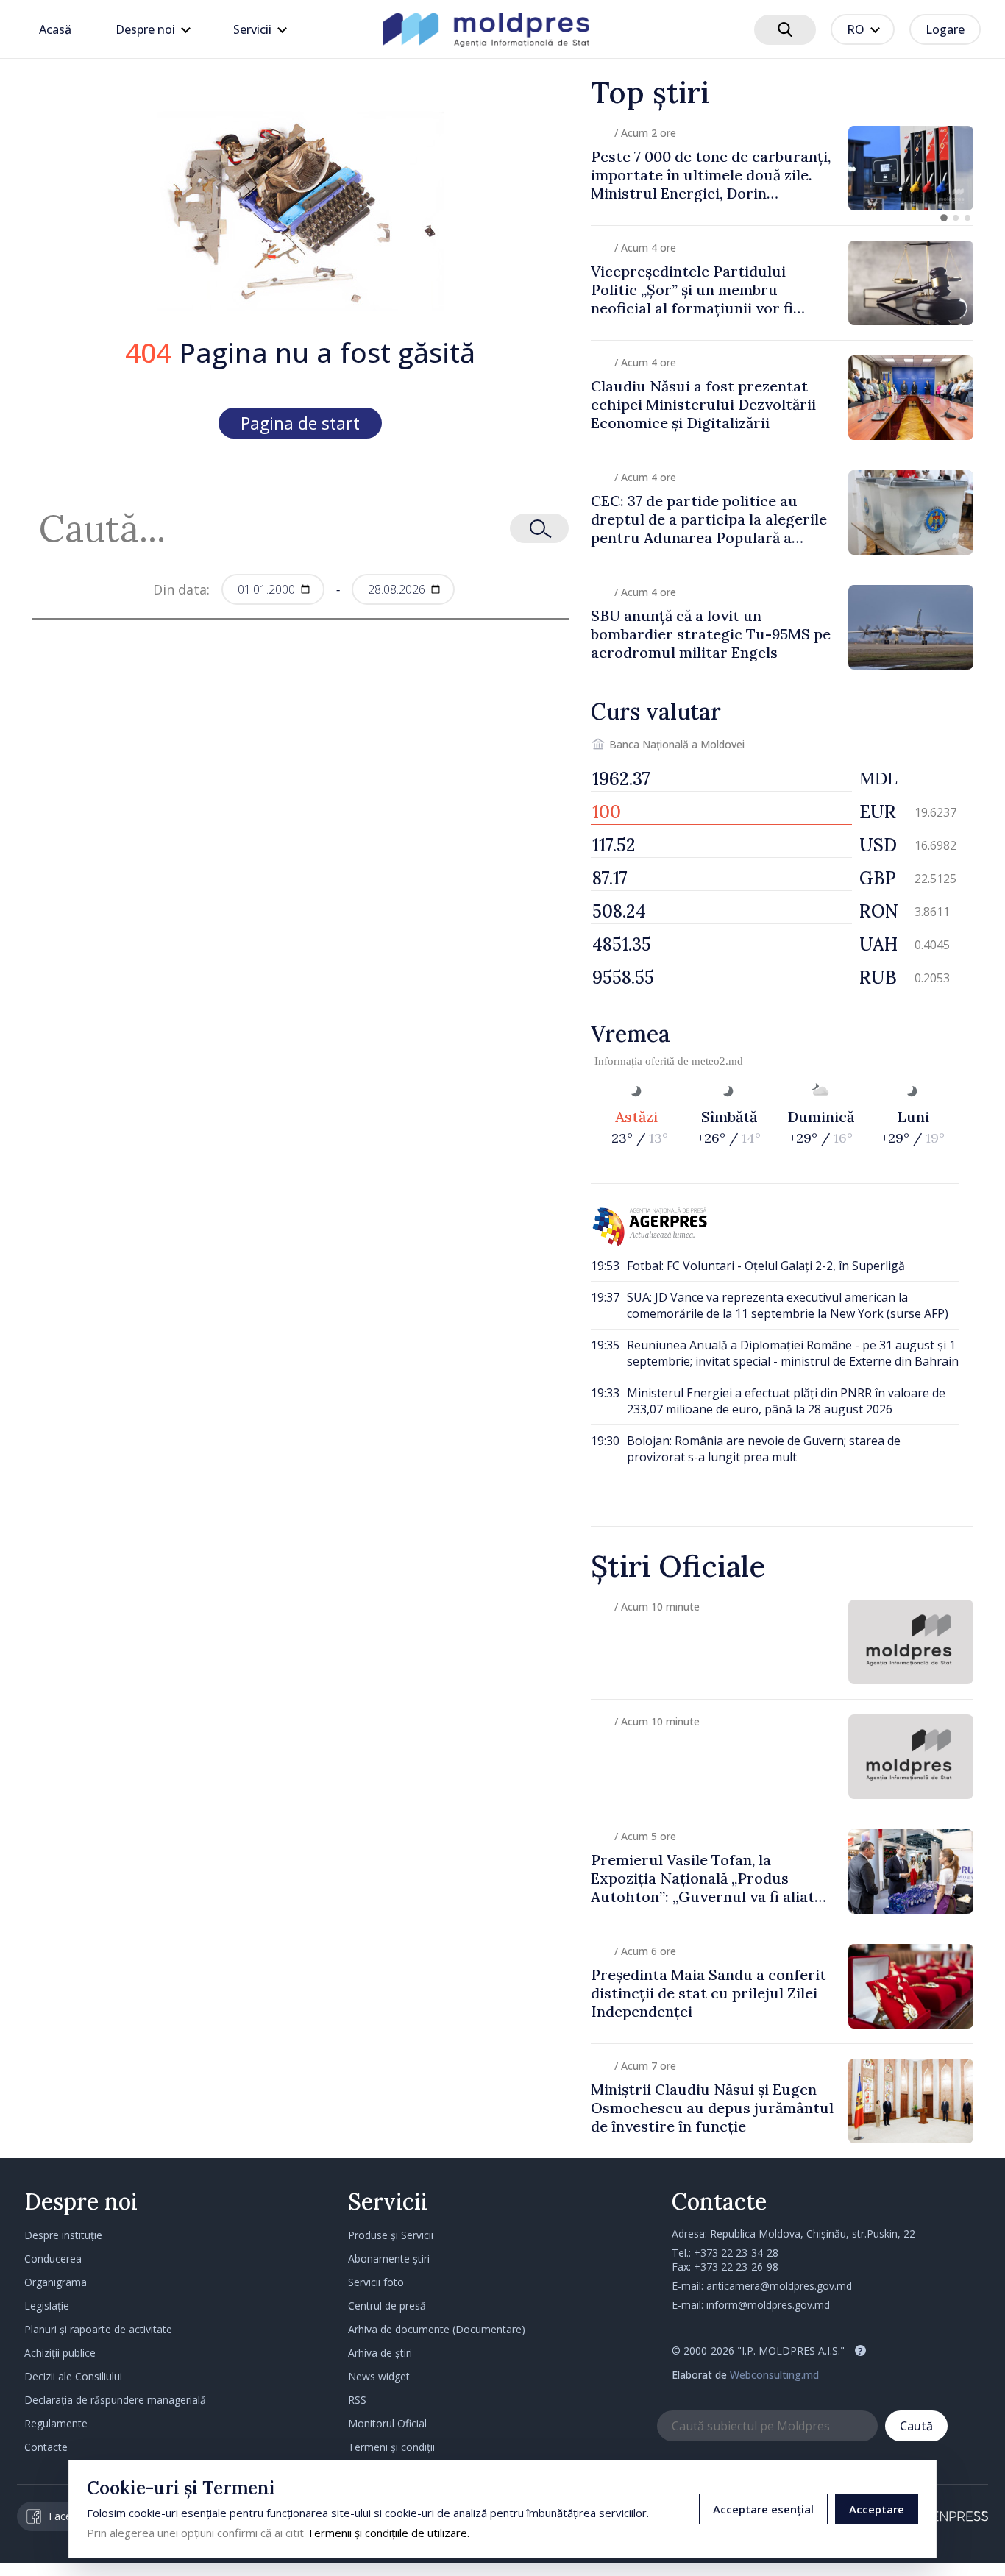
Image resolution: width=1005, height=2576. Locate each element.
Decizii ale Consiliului (73, 2376)
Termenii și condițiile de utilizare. (388, 2533)
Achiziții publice (60, 2353)
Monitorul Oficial (387, 2423)
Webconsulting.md (774, 2375)
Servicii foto (376, 2282)
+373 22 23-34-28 (736, 2253)
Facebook (72, 2516)
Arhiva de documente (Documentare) (437, 2329)
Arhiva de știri (380, 2353)
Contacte (46, 2447)
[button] (944, 218)
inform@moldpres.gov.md (768, 2305)
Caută (916, 2426)
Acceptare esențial (763, 2509)
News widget (379, 2376)
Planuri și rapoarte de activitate (98, 2329)
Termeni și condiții (391, 2447)
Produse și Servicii (391, 2235)
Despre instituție (63, 2235)
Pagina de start (300, 423)
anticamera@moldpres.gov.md (779, 2286)
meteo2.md (717, 1061)
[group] (782, 168)
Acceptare (877, 2509)
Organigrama (56, 2282)
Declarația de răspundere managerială (115, 2400)
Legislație (47, 2306)
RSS (357, 2400)
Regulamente (56, 2423)
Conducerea (53, 2259)
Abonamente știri (389, 2259)
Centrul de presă (387, 2306)
